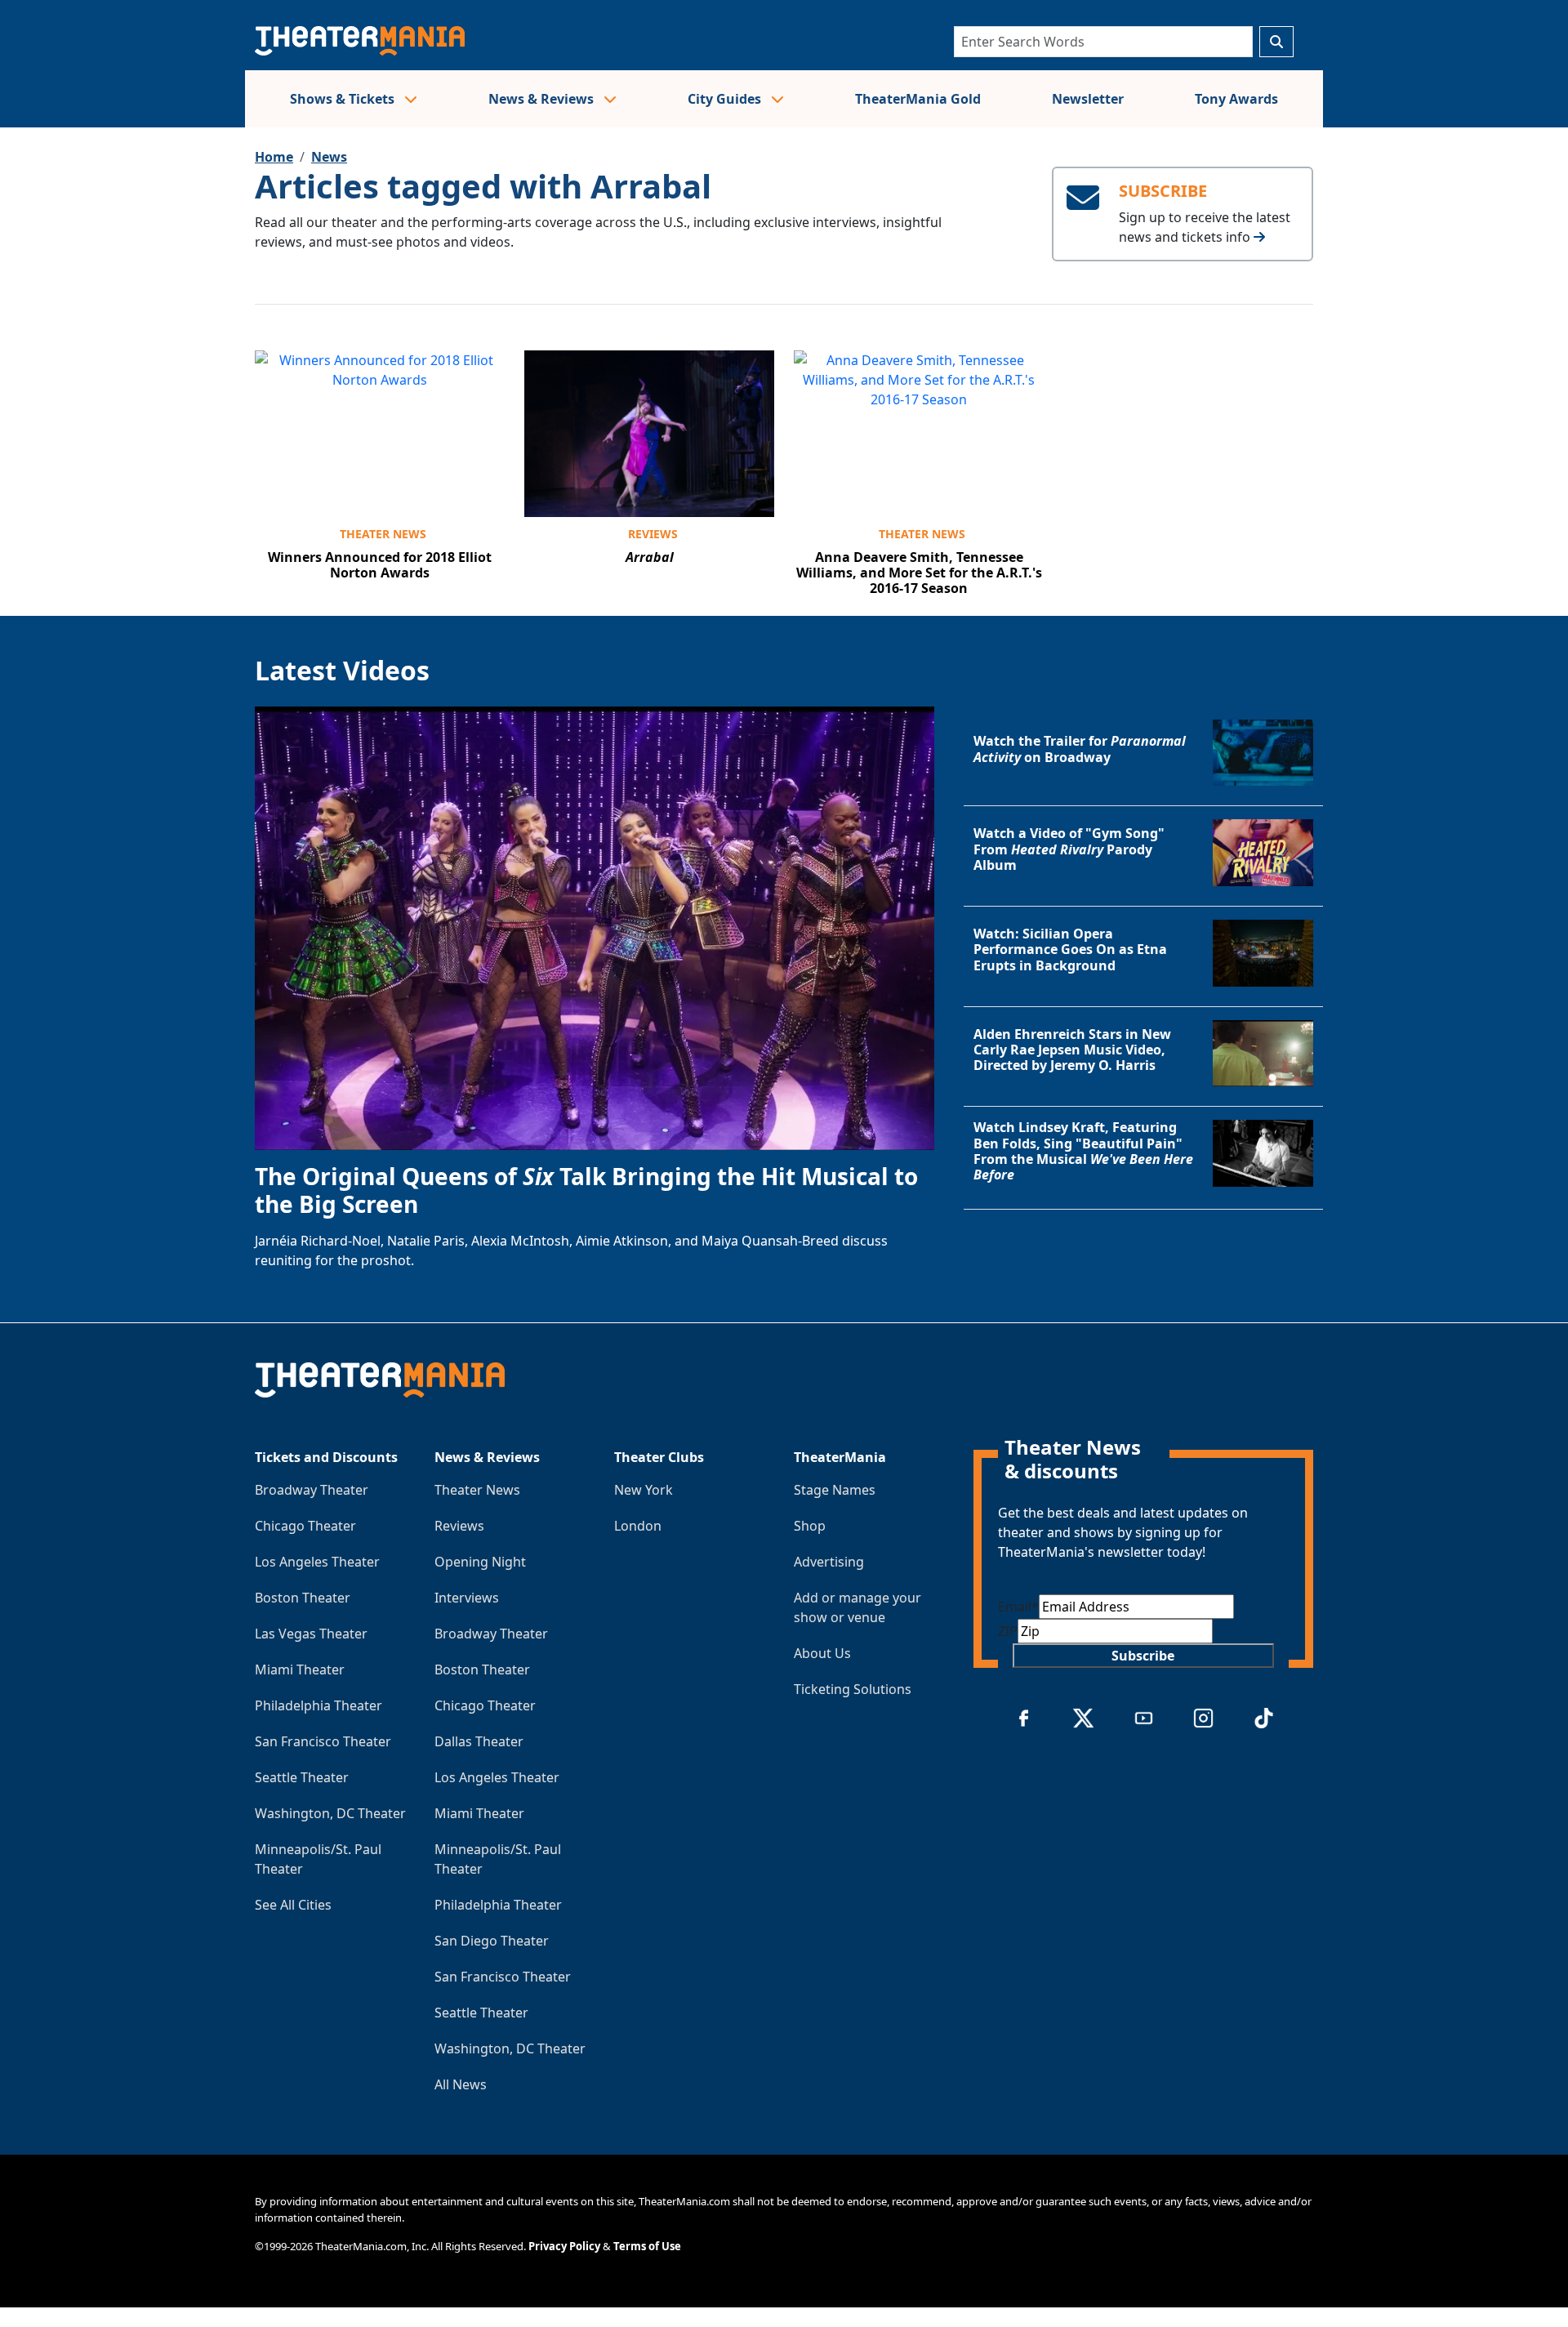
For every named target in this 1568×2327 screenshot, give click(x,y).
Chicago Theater (305, 1526)
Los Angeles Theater (317, 1562)
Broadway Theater (312, 1490)
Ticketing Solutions (853, 1689)
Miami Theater (300, 1669)
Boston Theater (303, 1598)
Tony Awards (1236, 99)
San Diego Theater (492, 1941)
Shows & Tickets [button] (344, 99)
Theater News (383, 534)
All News (461, 2084)
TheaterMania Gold (918, 99)
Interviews (467, 1598)
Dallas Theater (479, 1741)
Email (1018, 1607)
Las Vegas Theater (311, 1634)
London (638, 1526)
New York (644, 1490)
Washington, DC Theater (330, 1813)
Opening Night (480, 1562)
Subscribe (1143, 1656)
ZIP (1008, 1631)
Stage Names (835, 1490)
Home (274, 157)
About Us (822, 1653)
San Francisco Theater (323, 1741)
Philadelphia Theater (318, 1705)
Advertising (829, 1562)
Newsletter (1088, 99)
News (329, 157)
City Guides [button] (726, 99)
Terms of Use (647, 2246)
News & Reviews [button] (543, 99)
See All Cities (293, 1905)
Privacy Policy (564, 2246)
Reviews (653, 534)
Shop (810, 1526)
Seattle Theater (302, 1777)
